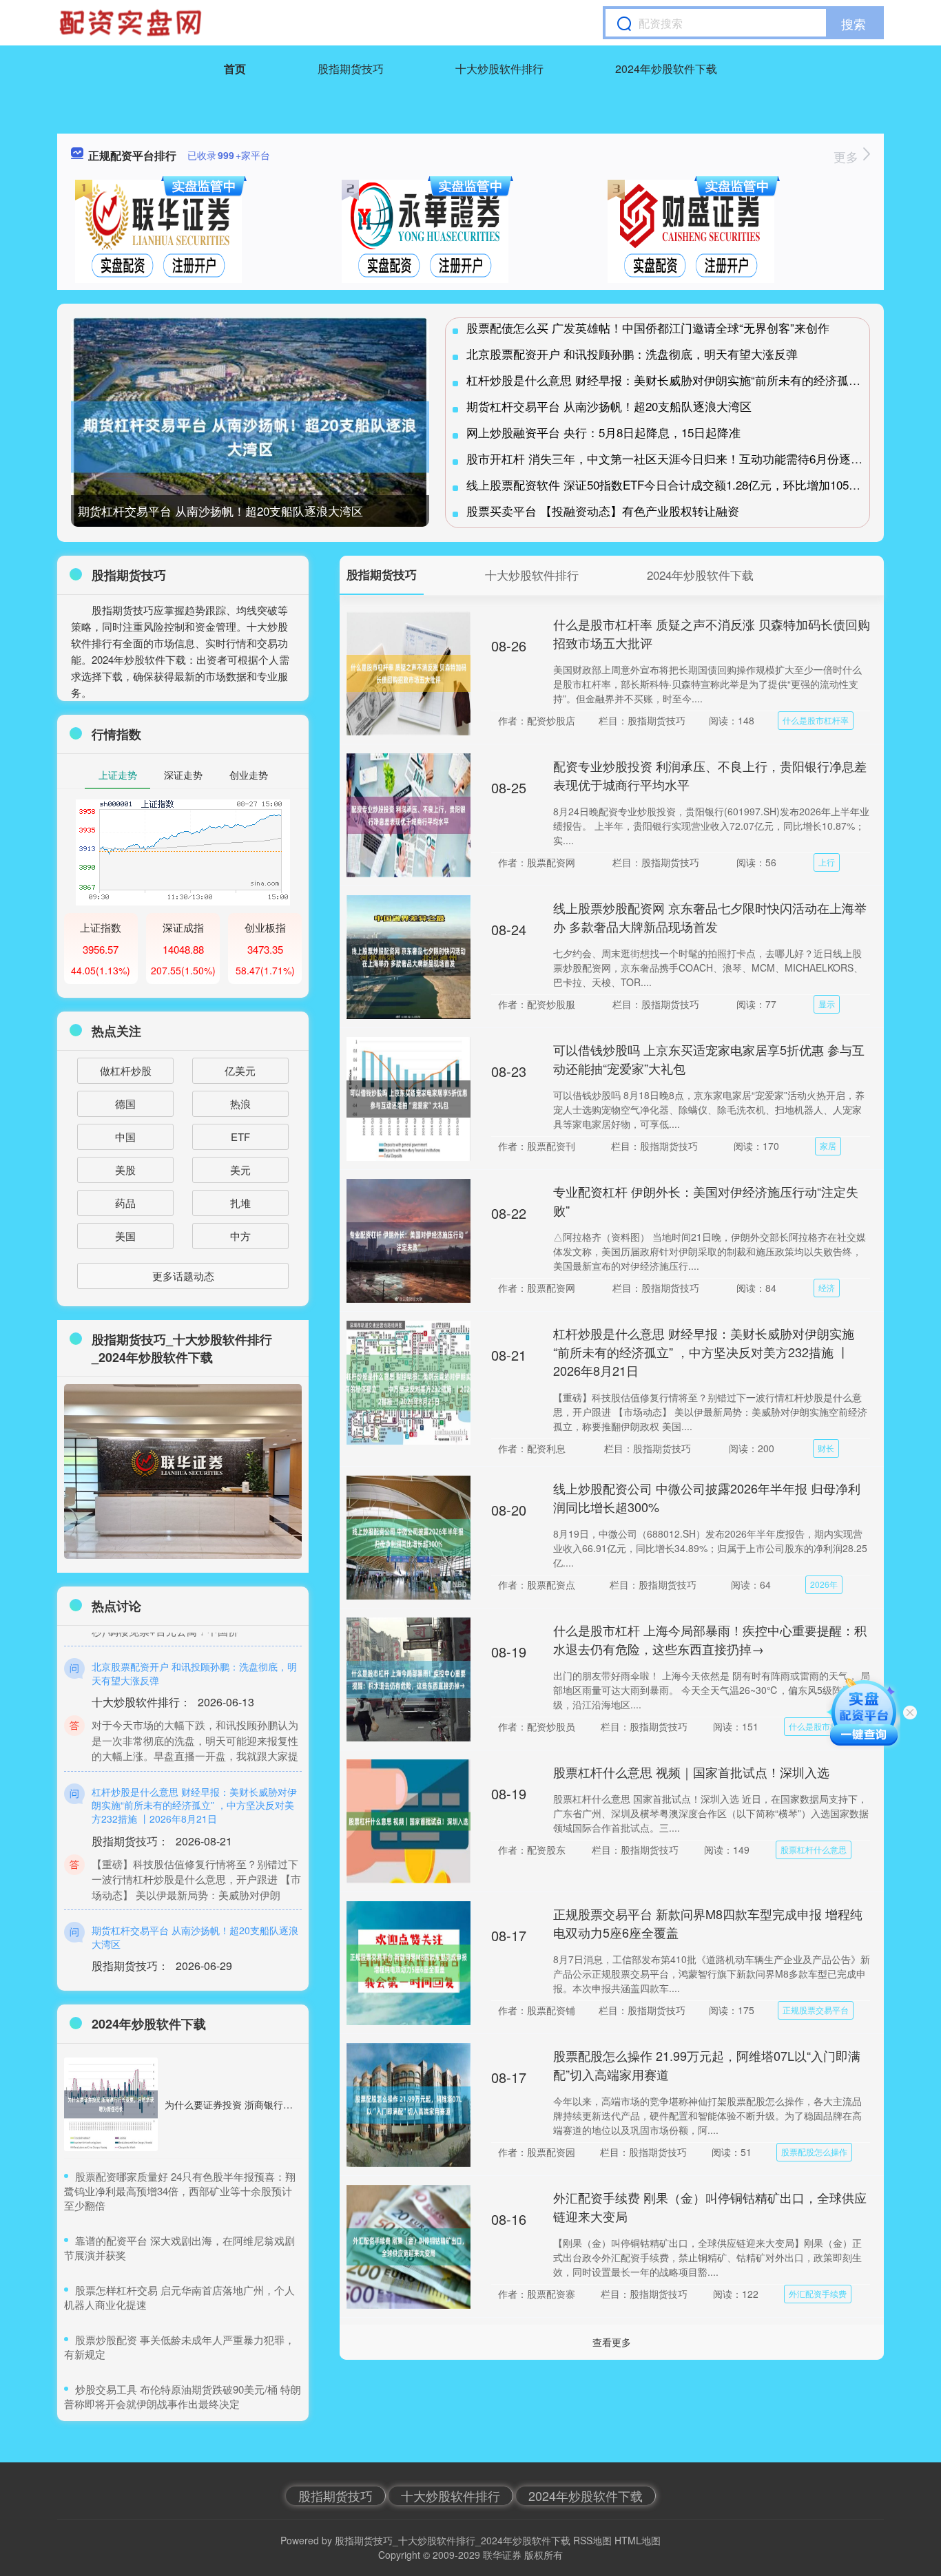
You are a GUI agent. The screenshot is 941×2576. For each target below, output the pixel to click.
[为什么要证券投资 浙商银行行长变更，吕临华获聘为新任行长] (111, 2104)
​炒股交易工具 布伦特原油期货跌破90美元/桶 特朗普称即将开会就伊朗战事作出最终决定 (183, 2396)
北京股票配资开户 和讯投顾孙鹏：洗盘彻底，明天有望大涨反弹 (632, 354)
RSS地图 (592, 2540)
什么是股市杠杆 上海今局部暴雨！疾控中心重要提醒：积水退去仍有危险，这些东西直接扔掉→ (710, 1639)
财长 (826, 1448)
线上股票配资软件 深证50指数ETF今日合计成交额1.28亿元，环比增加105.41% (671, 484)
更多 (848, 156)
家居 (828, 1145)
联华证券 (502, 2555)
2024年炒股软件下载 (666, 69)
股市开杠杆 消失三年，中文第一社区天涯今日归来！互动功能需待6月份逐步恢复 (676, 458)
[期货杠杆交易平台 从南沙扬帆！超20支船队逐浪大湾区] (250, 437)
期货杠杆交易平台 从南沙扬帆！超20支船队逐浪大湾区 (220, 511)
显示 (827, 1004)
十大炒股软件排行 (499, 69)
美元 (240, 1170)
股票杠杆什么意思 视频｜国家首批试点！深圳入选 (691, 1772)
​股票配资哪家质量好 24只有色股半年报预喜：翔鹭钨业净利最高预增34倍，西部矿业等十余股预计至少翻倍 (180, 2191)
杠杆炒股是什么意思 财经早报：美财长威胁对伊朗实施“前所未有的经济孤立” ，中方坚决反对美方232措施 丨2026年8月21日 (704, 1352)
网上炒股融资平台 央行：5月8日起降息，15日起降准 (603, 432)
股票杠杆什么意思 (814, 1849)
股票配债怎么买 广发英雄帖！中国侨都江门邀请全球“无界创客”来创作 (648, 327)
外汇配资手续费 (818, 2293)
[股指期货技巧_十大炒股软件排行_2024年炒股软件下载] (132, 23)
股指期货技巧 (351, 69)
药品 (125, 1203)
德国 (125, 1103)
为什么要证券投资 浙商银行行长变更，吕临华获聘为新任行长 (296, 2104)
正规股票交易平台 (816, 2010)
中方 (240, 1236)
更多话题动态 (183, 1276)
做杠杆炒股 (126, 1070)
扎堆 (240, 1203)
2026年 (824, 1584)
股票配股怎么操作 (814, 2151)
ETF (240, 1137)
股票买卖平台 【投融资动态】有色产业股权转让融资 (603, 511)
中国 (125, 1137)
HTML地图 (638, 2540)
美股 (125, 1170)
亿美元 (240, 1070)
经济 (827, 1287)
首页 (235, 69)
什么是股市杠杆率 (816, 720)
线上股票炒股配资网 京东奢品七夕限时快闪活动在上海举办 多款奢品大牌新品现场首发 (710, 917)
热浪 (240, 1103)
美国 (125, 1236)
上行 (827, 862)
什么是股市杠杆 (818, 1726)
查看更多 (612, 2342)
